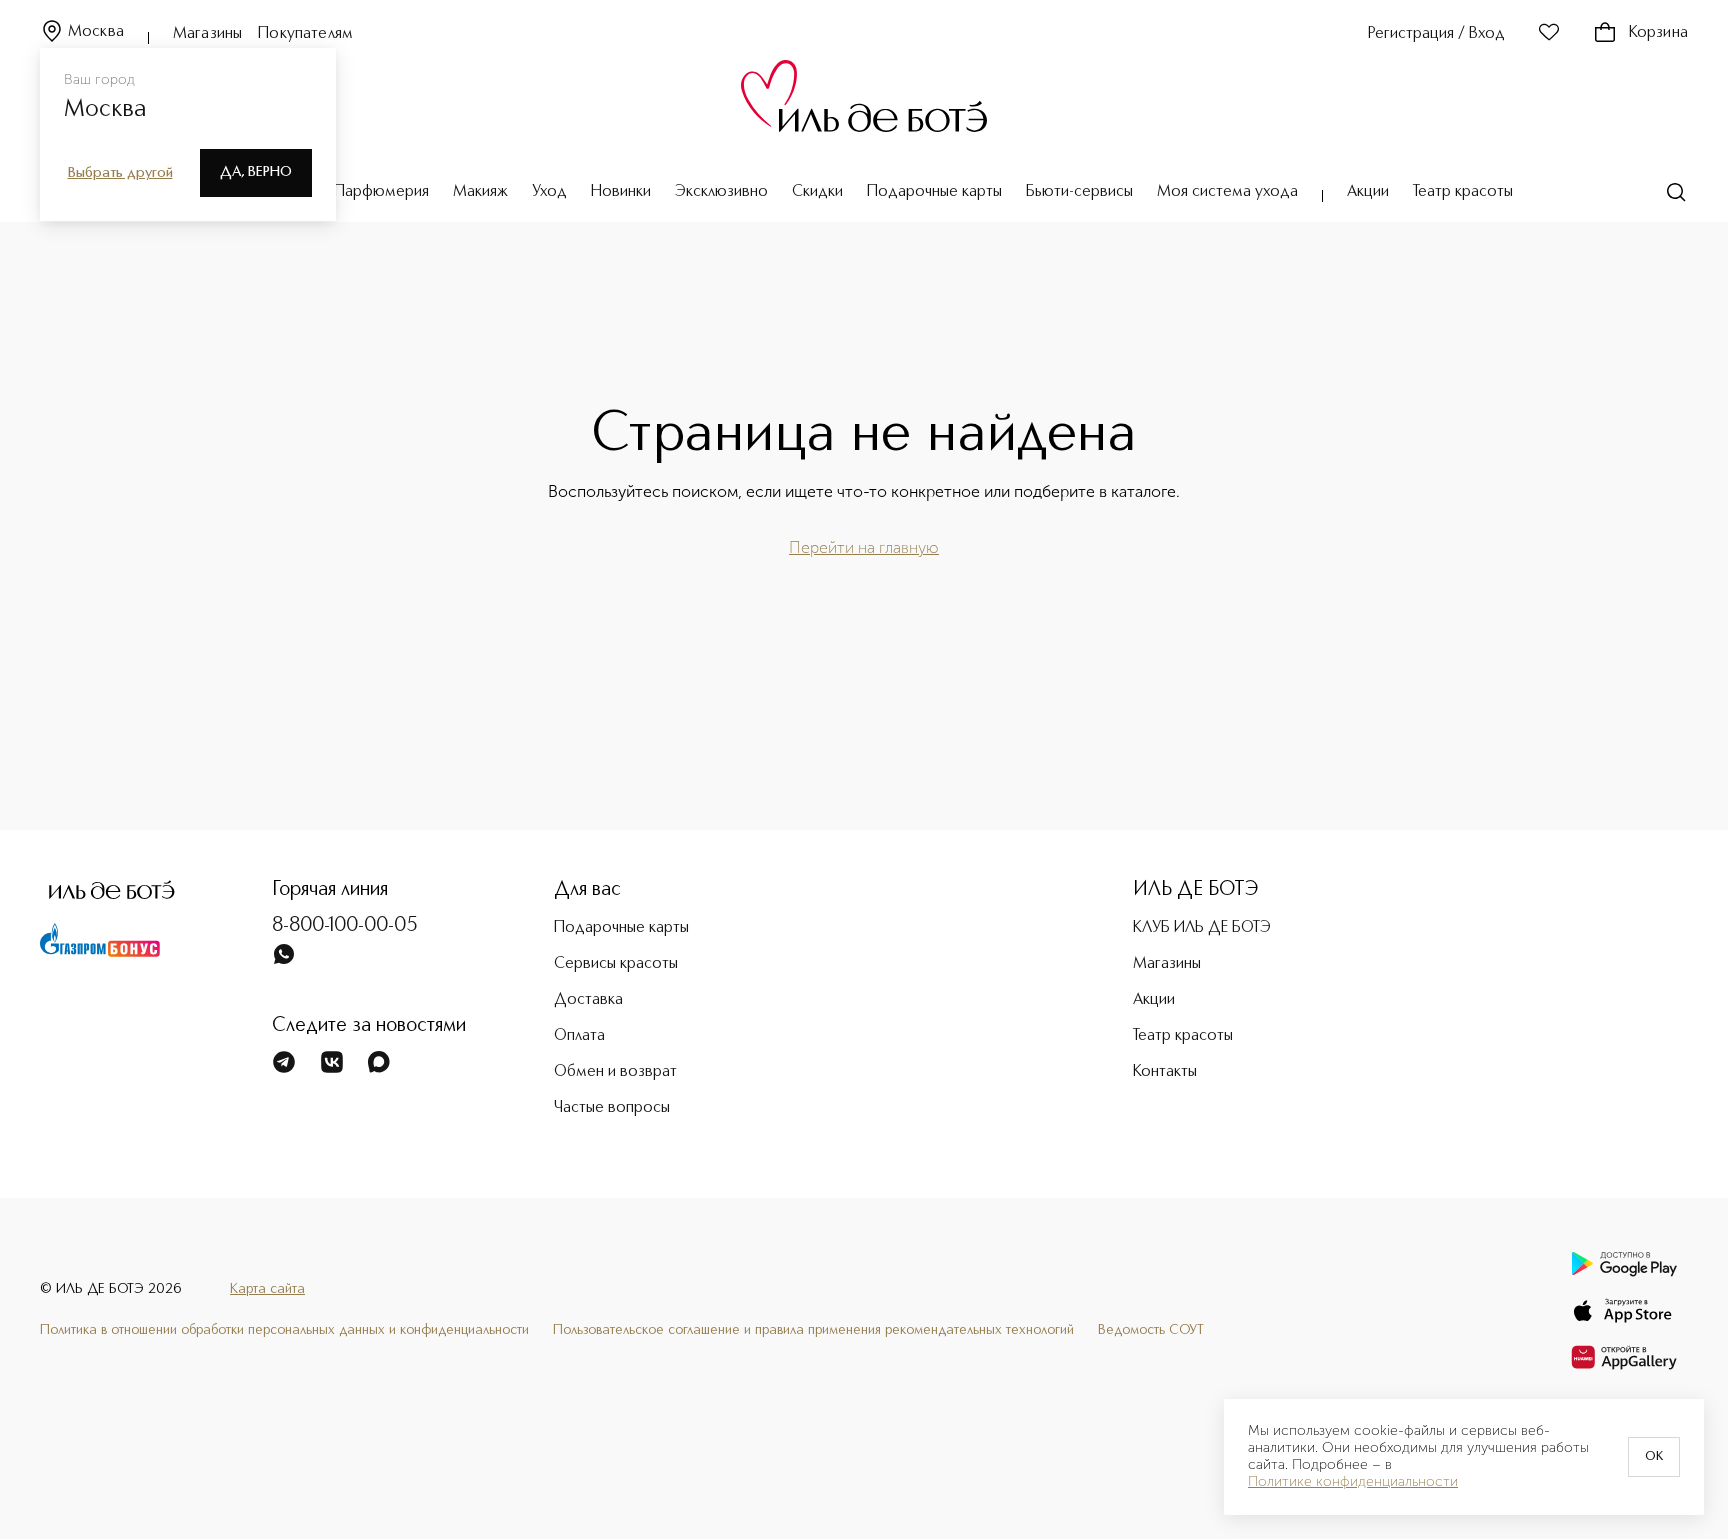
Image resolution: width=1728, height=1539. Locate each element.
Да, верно (256, 172)
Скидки (817, 192)
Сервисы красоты (616, 964)
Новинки (621, 192)
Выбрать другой (120, 173)
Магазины (207, 34)
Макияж (480, 192)
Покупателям (305, 34)
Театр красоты (1463, 192)
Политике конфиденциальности (1353, 1482)
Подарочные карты (934, 192)
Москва (96, 32)
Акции (1368, 192)
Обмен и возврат (615, 1072)
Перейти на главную (864, 547)
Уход (549, 192)
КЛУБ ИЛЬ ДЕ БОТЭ (1202, 928)
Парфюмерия (381, 192)
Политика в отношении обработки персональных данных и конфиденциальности (284, 1330)
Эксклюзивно (721, 192)
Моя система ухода (1227, 192)
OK (1654, 1457)
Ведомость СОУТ (1151, 1330)
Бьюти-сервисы (1079, 192)
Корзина (1658, 33)
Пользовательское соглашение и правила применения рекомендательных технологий (813, 1330)
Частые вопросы (612, 1108)
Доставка (588, 1000)
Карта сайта (267, 1289)
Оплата (579, 1036)
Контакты (1165, 1072)
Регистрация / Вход (1436, 34)
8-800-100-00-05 (345, 926)
